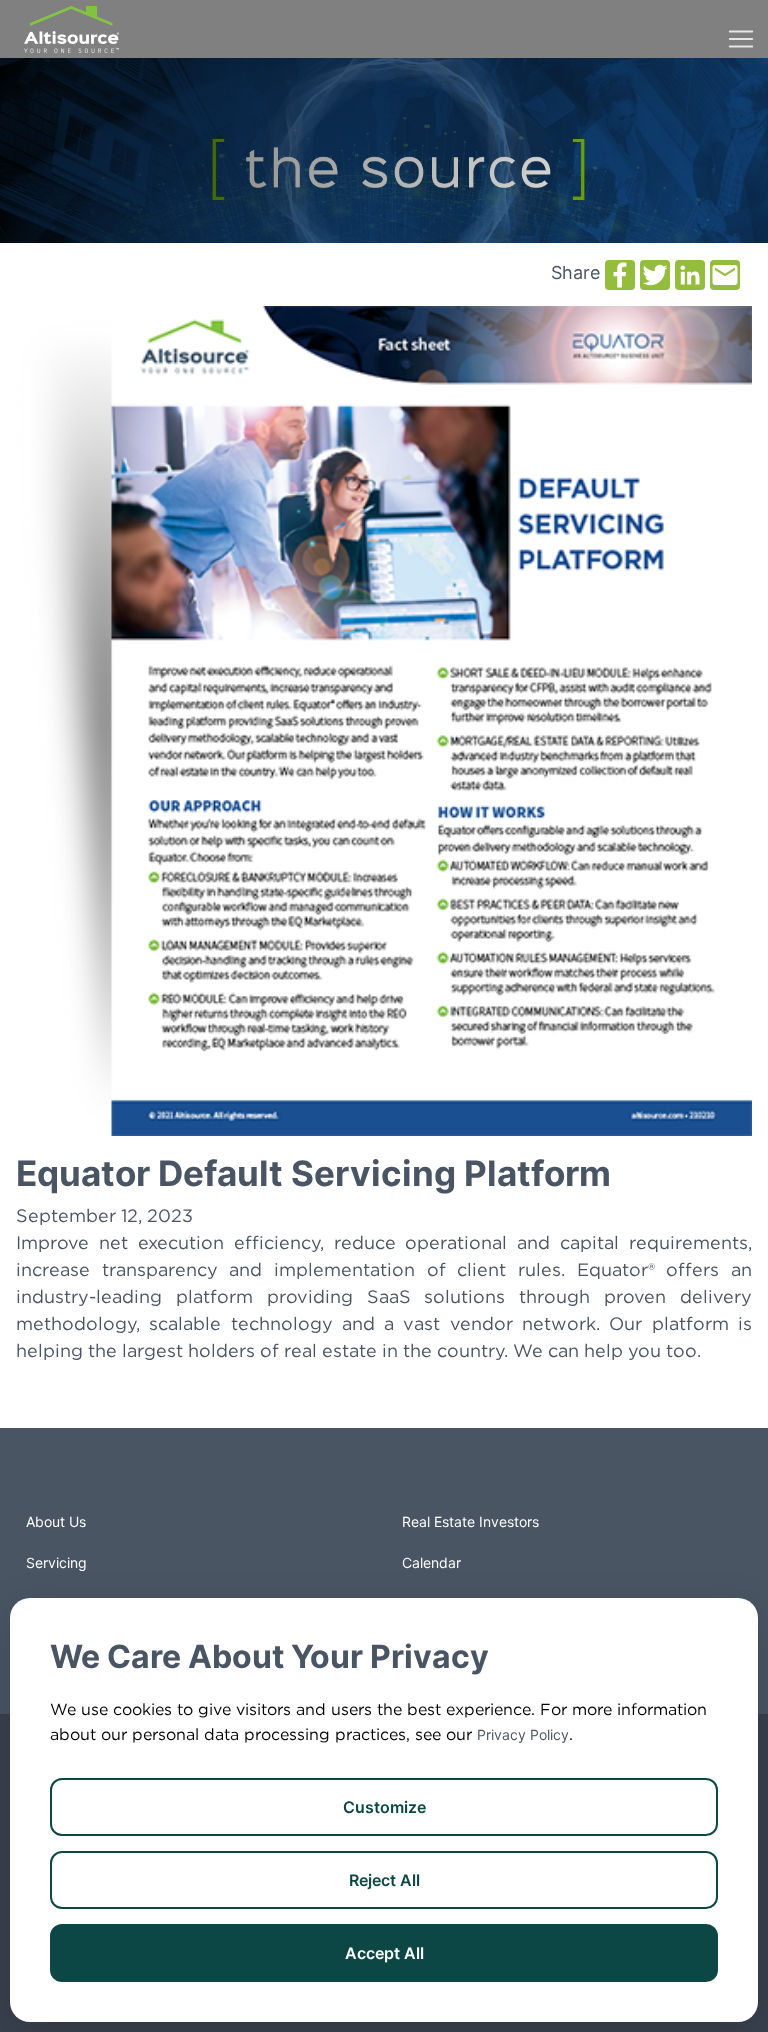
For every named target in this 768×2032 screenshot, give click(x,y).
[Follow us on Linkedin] (148, 1480)
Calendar (431, 1562)
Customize (384, 1807)
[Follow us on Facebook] (68, 1480)
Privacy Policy (523, 1734)
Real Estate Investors (470, 1521)
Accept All (384, 1953)
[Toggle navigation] (741, 29)
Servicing (56, 1562)
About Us (56, 1521)
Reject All (384, 1880)
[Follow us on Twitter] (108, 1480)
